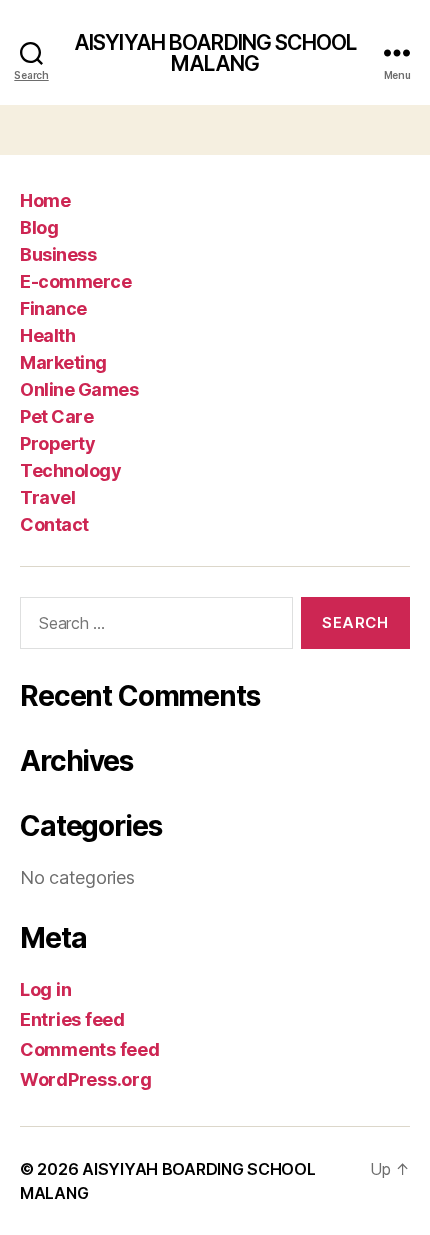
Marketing (63, 362)
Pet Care (56, 416)
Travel (47, 497)
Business (58, 254)
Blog (39, 227)
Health (47, 335)
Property (57, 443)
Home (45, 200)
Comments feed (90, 1049)
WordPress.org (86, 1079)
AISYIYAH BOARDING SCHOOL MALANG (215, 53)
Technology (70, 470)
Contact (54, 524)
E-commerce (75, 281)
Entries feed (72, 1019)
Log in (45, 989)
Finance (53, 308)
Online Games (79, 389)
